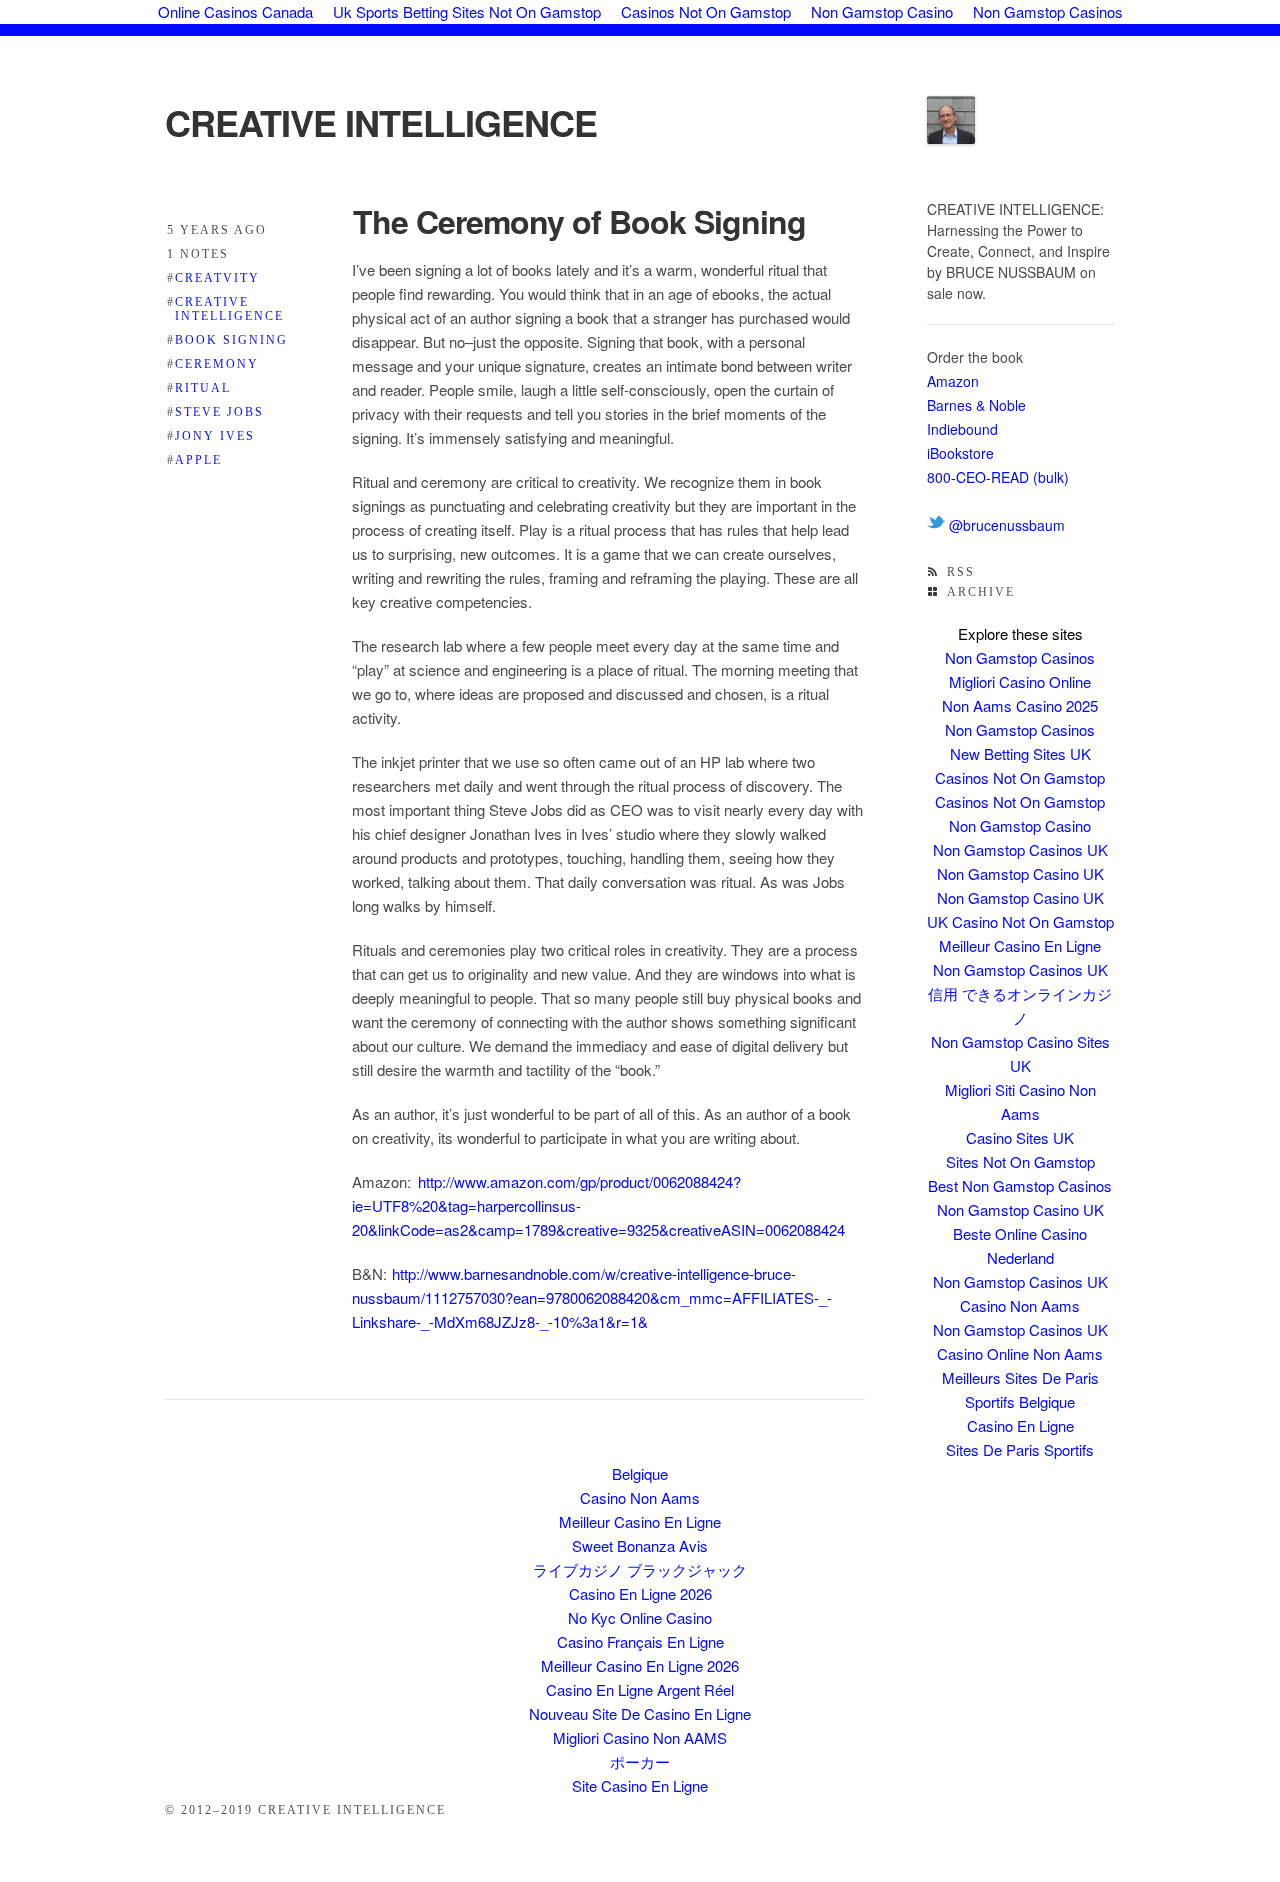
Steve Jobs (215, 412)
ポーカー (640, 1761)
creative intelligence (225, 309)
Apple (194, 460)
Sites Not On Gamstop (1020, 1161)
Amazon (953, 381)
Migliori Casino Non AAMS (640, 1737)
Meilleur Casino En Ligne (1020, 945)
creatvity (213, 278)
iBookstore (960, 453)
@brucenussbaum (1005, 525)
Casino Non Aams (1020, 1305)
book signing (227, 340)
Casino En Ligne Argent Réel (640, 1689)
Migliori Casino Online (1020, 681)
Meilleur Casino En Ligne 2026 (640, 1665)
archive (981, 592)
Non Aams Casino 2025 (1020, 705)
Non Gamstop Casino (1020, 825)
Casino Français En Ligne (640, 1641)
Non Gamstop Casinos (1020, 657)
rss (961, 572)
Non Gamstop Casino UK (1020, 873)
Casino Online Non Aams (1020, 1353)
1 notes (198, 254)
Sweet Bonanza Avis (640, 1545)
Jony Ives (211, 436)
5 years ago (217, 230)
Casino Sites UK (1020, 1137)
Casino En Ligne (1020, 1425)
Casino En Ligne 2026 (640, 1593)
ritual (199, 388)
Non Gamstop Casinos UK (1020, 849)
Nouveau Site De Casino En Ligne (640, 1713)
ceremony (213, 364)
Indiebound (962, 429)
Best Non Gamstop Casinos (1020, 1185)
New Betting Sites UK (1020, 753)
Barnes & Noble (976, 405)
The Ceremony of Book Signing (579, 221)
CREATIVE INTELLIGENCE (381, 122)
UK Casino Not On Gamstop (1020, 921)
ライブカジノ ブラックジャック (640, 1569)
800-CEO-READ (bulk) (998, 477)
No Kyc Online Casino (640, 1617)
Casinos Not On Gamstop (1020, 777)
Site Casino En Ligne (640, 1785)
